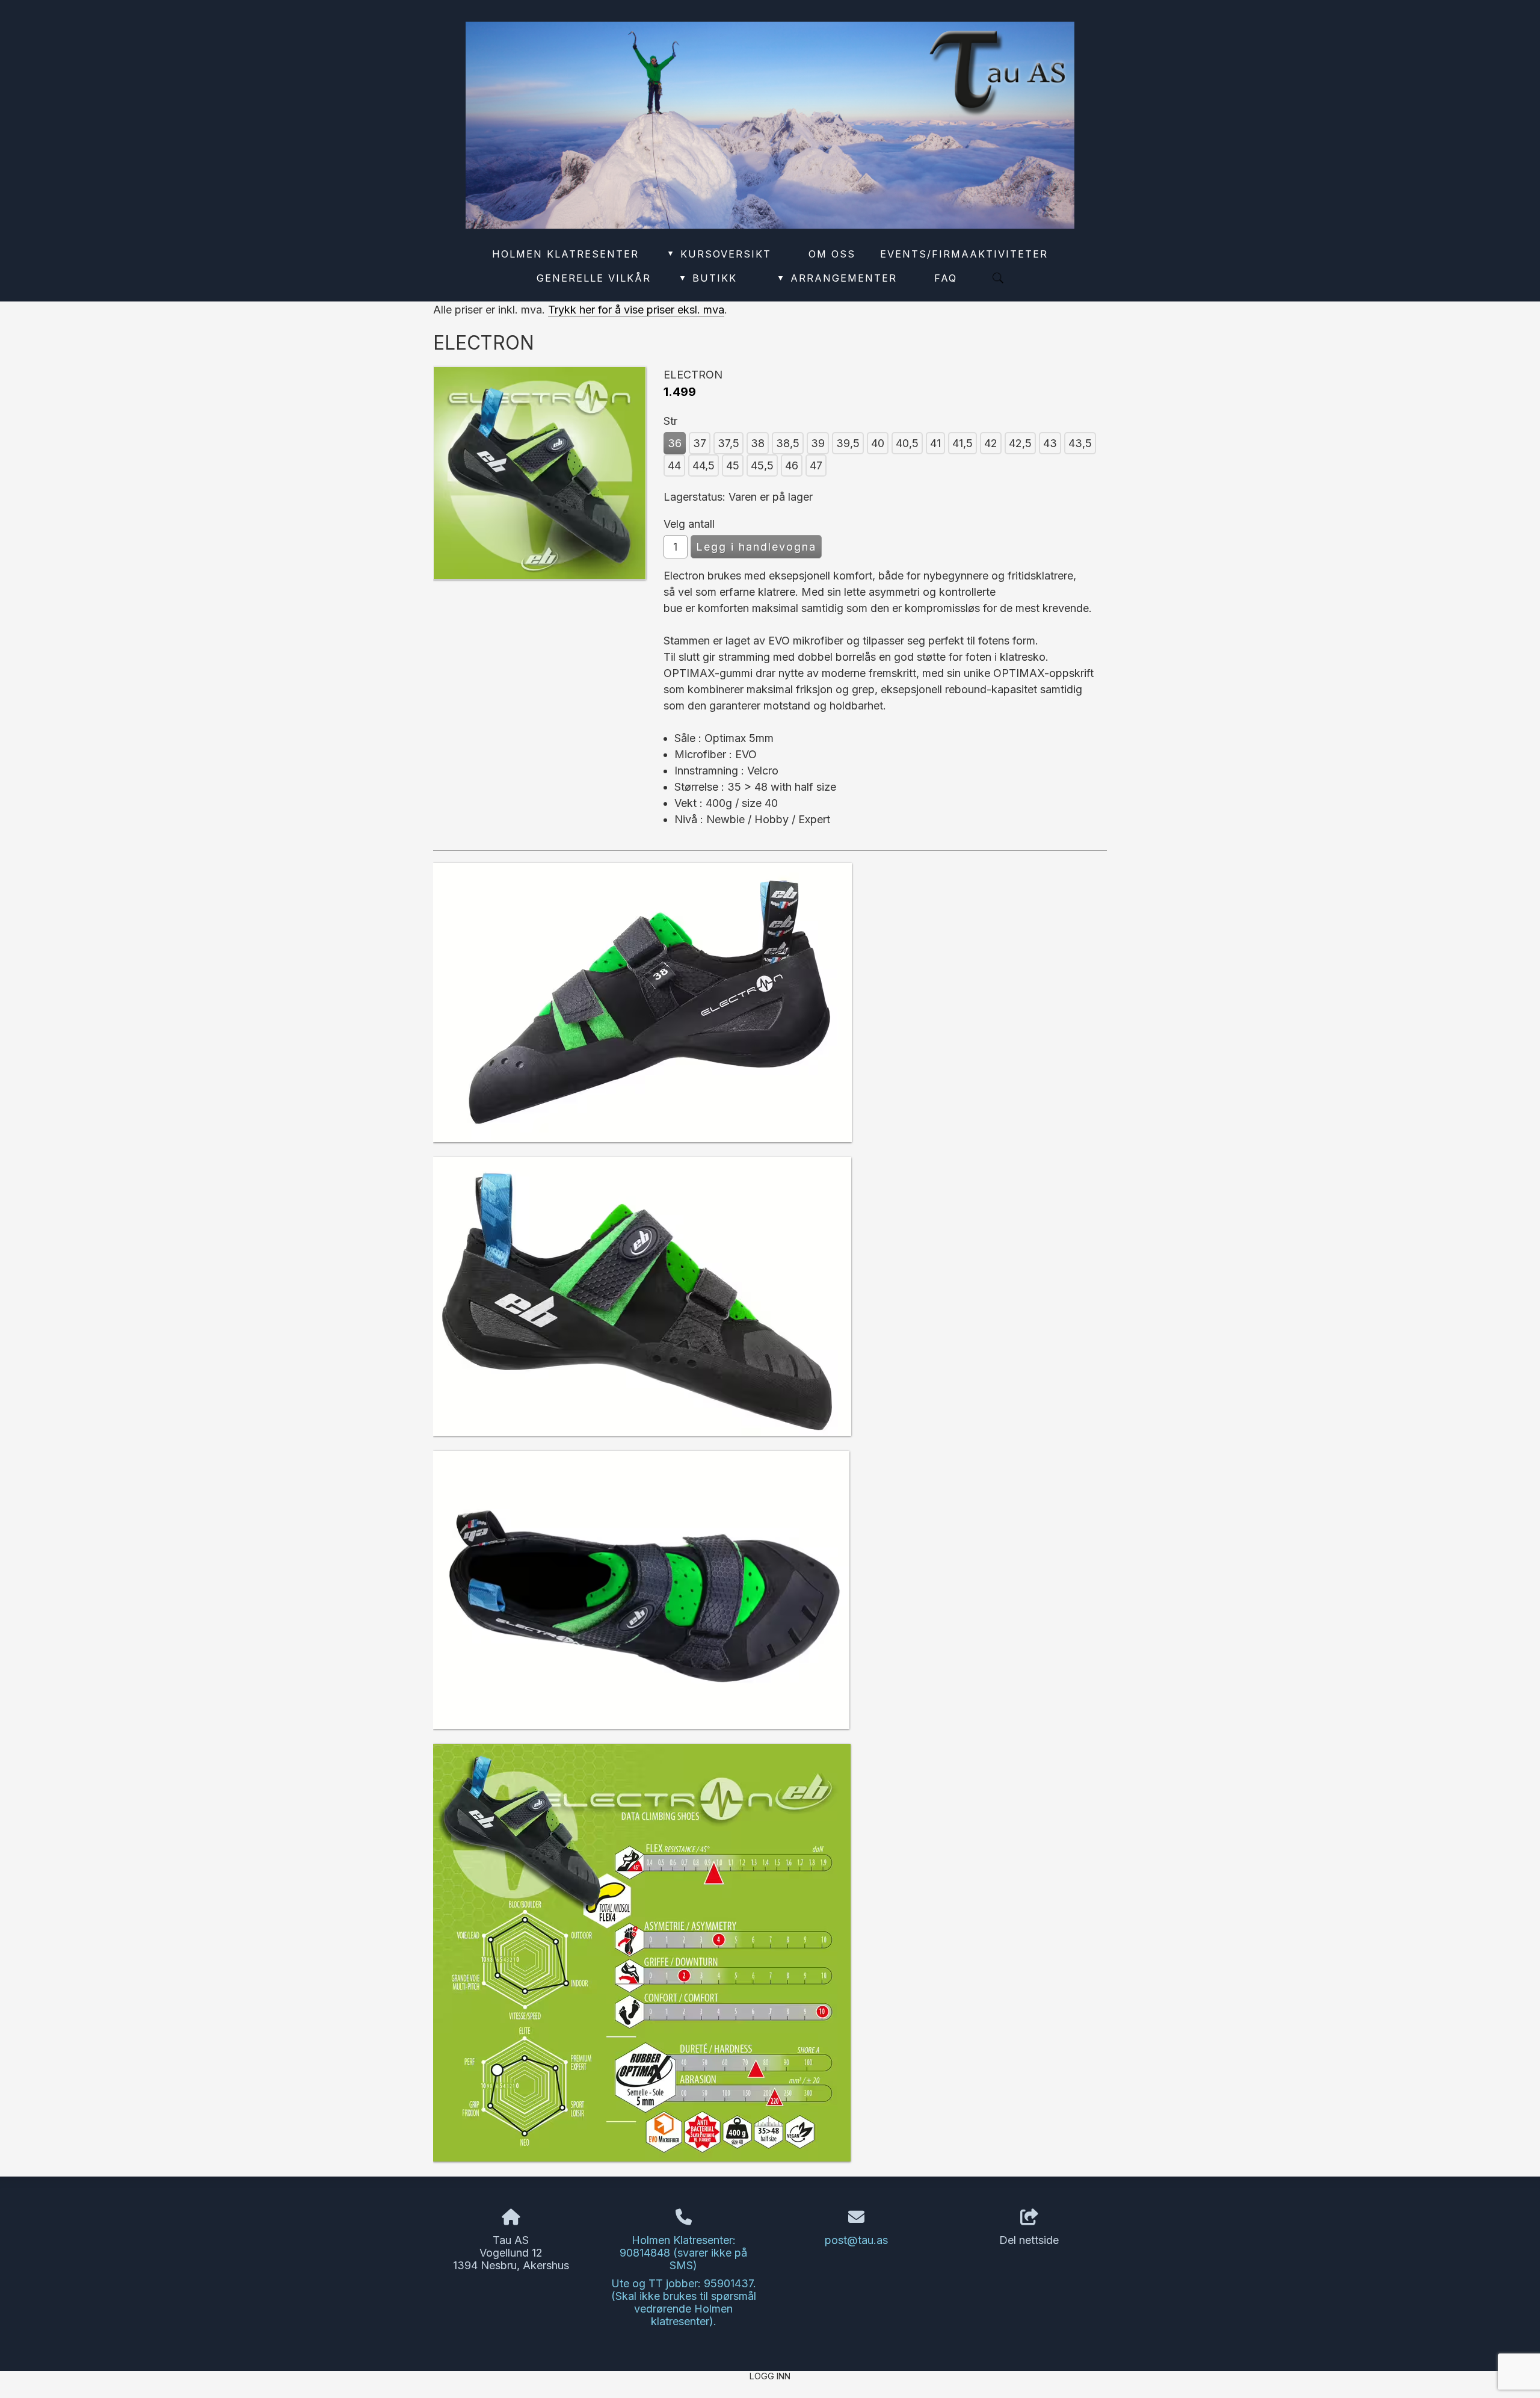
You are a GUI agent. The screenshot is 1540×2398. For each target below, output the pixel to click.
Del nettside (1029, 2240)
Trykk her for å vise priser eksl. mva (636, 310)
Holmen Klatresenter (565, 254)
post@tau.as (856, 2240)
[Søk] (998, 278)
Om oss (832, 254)
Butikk (709, 278)
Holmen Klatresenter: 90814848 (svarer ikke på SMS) (683, 2253)
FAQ (946, 278)
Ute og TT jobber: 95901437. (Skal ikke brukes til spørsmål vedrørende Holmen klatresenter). (684, 2302)
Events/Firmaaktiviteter (964, 254)
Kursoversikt (720, 254)
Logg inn (770, 2376)
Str (670, 421)
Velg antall (689, 524)
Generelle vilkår (594, 278)
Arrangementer (838, 278)
